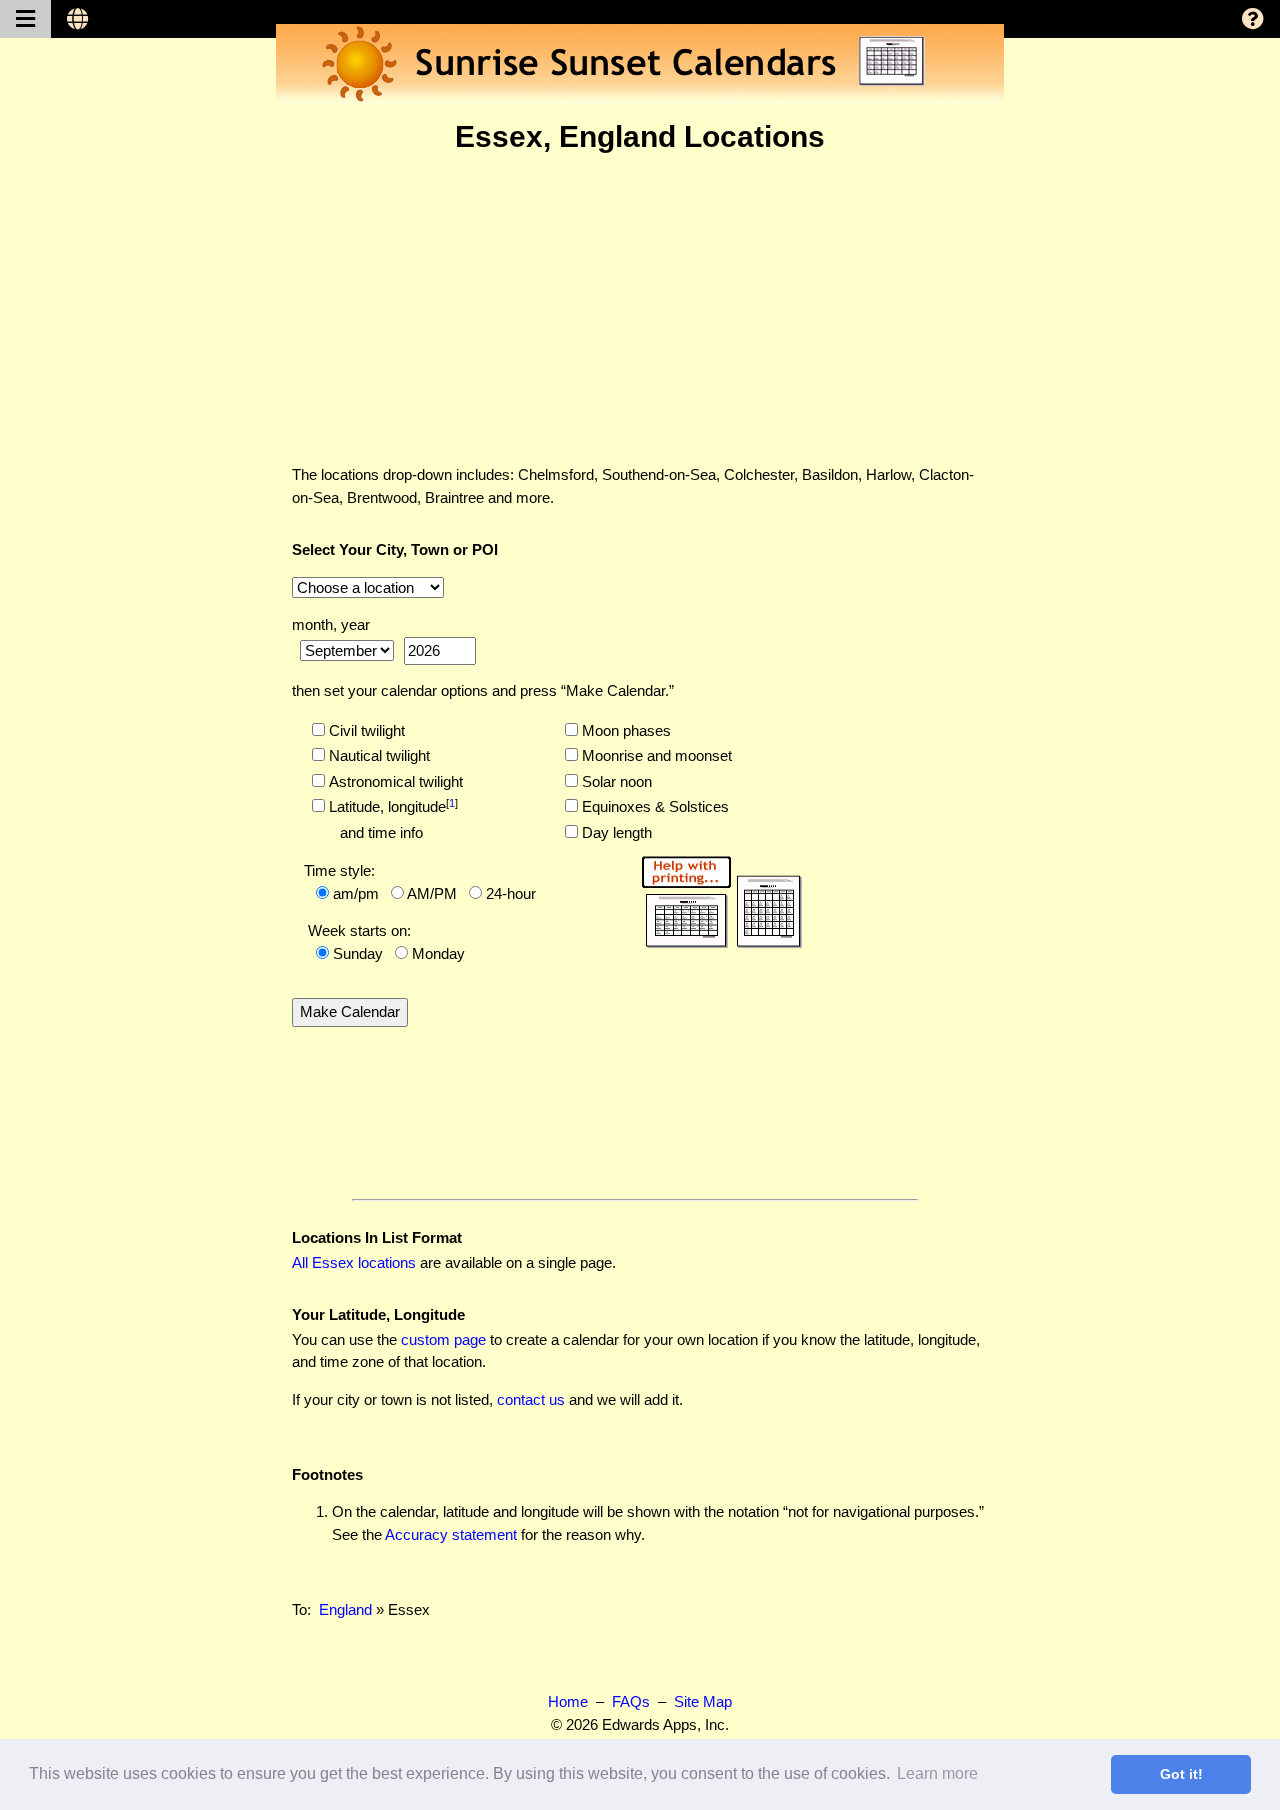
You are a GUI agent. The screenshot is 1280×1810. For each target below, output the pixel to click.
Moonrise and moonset (655, 755)
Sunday (358, 953)
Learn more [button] (937, 1773)
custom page (443, 1339)
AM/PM (432, 893)
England (345, 1609)
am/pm (356, 893)
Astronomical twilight (394, 781)
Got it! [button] (1181, 1774)
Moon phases (624, 730)
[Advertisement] (640, 309)
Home (568, 1701)
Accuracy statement (451, 1534)
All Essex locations (354, 1262)
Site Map (703, 1701)
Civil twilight (365, 730)
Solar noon (615, 781)
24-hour (511, 893)
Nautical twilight (377, 755)
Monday (438, 953)
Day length (615, 832)
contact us (531, 1399)
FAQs (631, 1701)
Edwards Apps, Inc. (665, 1724)
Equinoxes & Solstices (653, 806)
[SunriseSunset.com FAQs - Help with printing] (721, 898)
